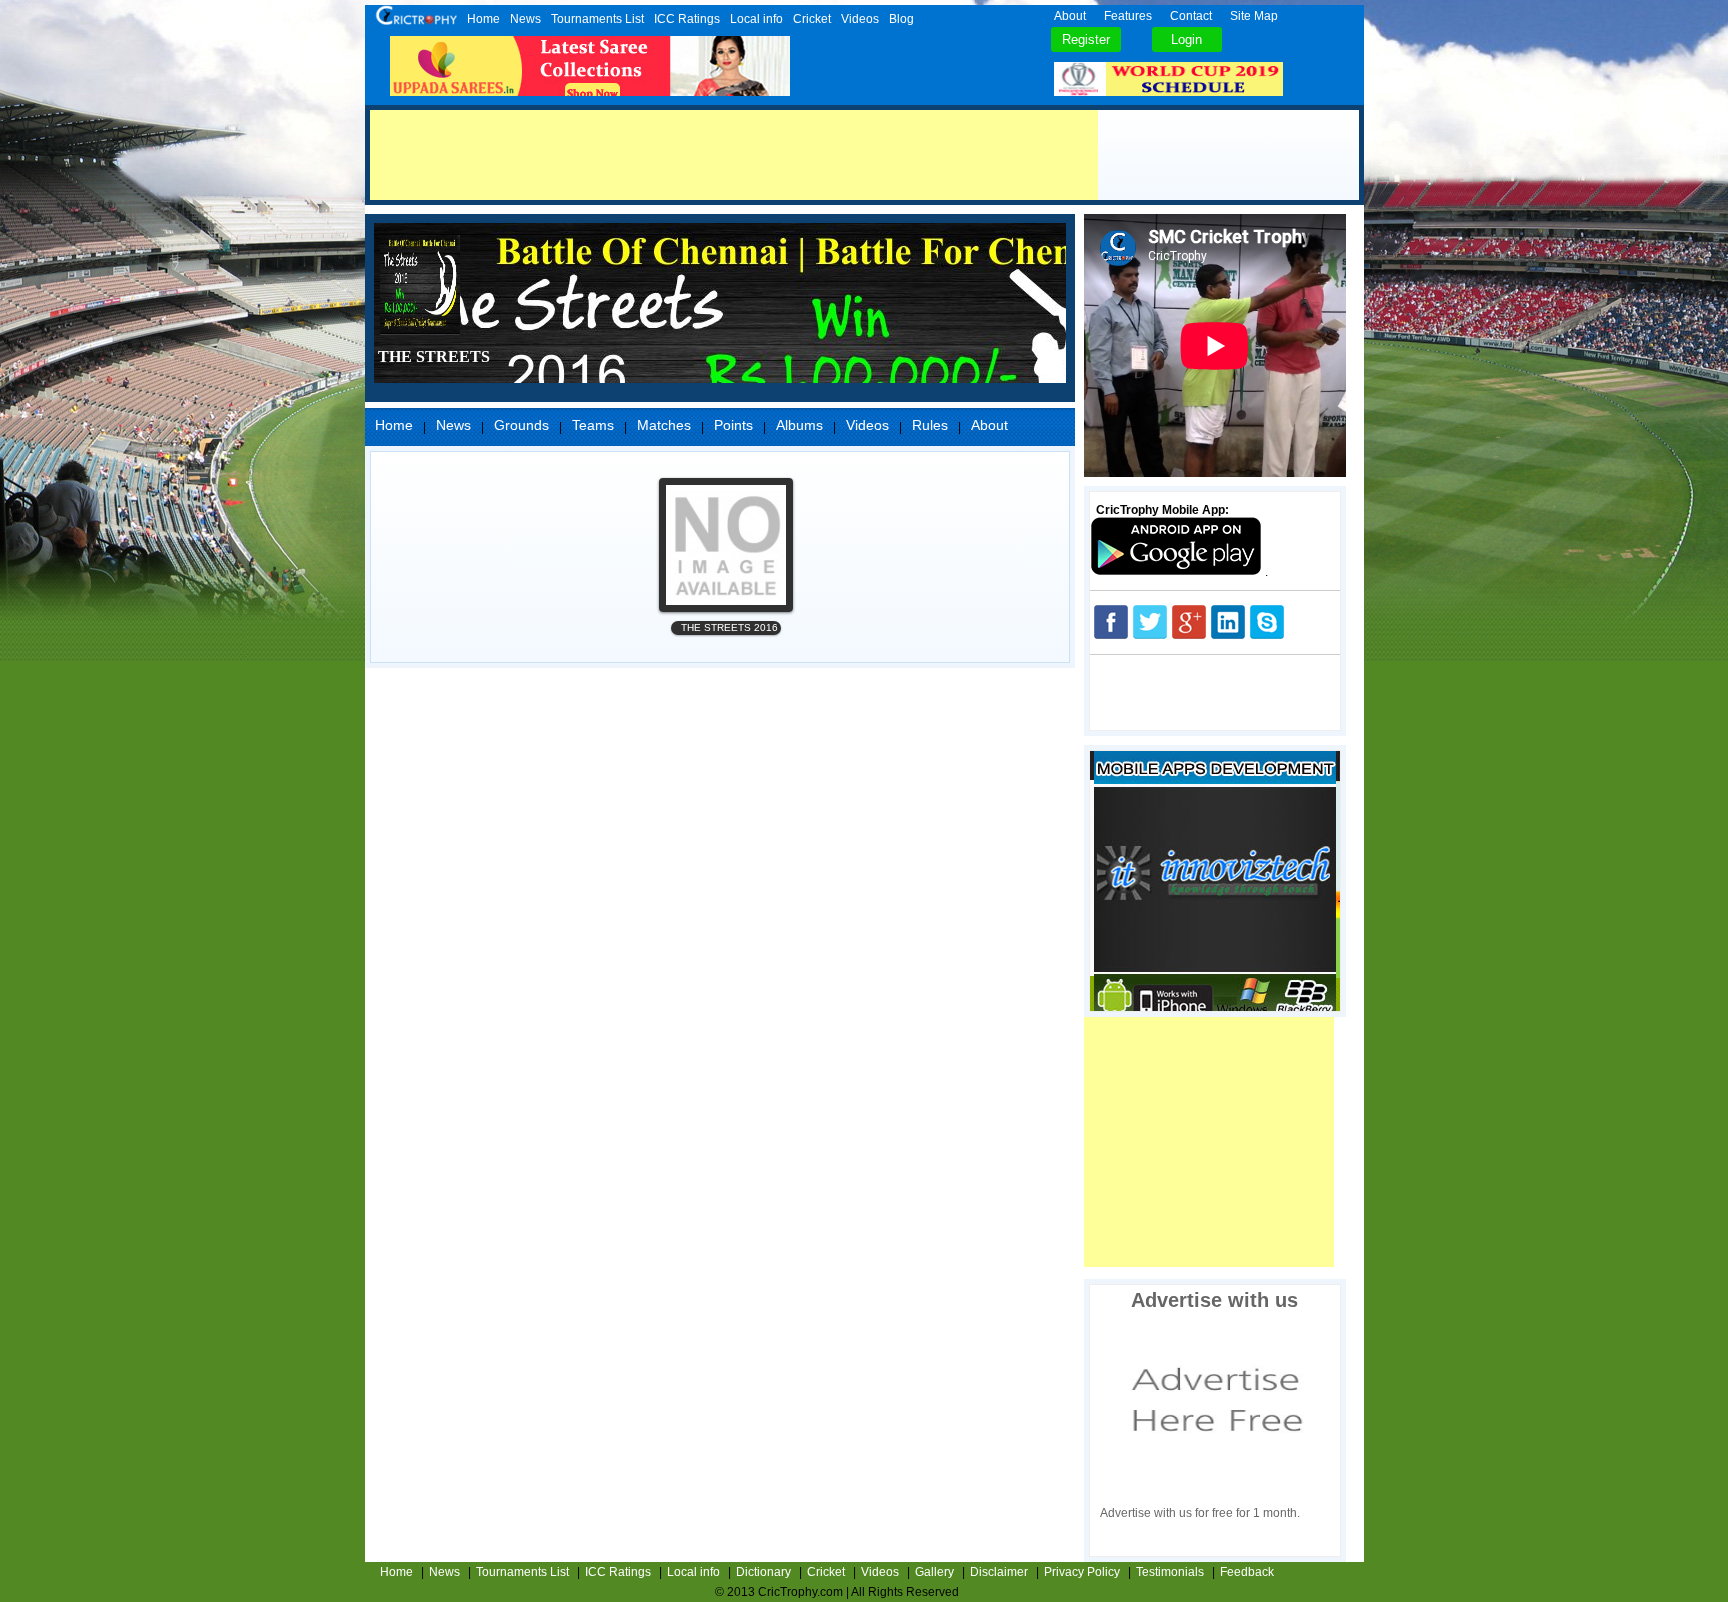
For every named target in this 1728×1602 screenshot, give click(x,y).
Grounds (521, 425)
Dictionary (763, 1572)
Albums (799, 425)
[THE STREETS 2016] (726, 545)
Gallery (934, 1572)
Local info (756, 19)
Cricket (812, 19)
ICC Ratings (687, 19)
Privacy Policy (1082, 1572)
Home (483, 19)
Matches (664, 425)
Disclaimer (999, 1572)
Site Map (1254, 16)
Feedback (1247, 1572)
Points (733, 425)
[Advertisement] (734, 155)
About (1070, 16)
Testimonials (1170, 1572)
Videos (860, 19)
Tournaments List (597, 19)
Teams (593, 425)
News (525, 19)
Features (1128, 16)
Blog (901, 19)
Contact (1191, 16)
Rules (930, 425)
